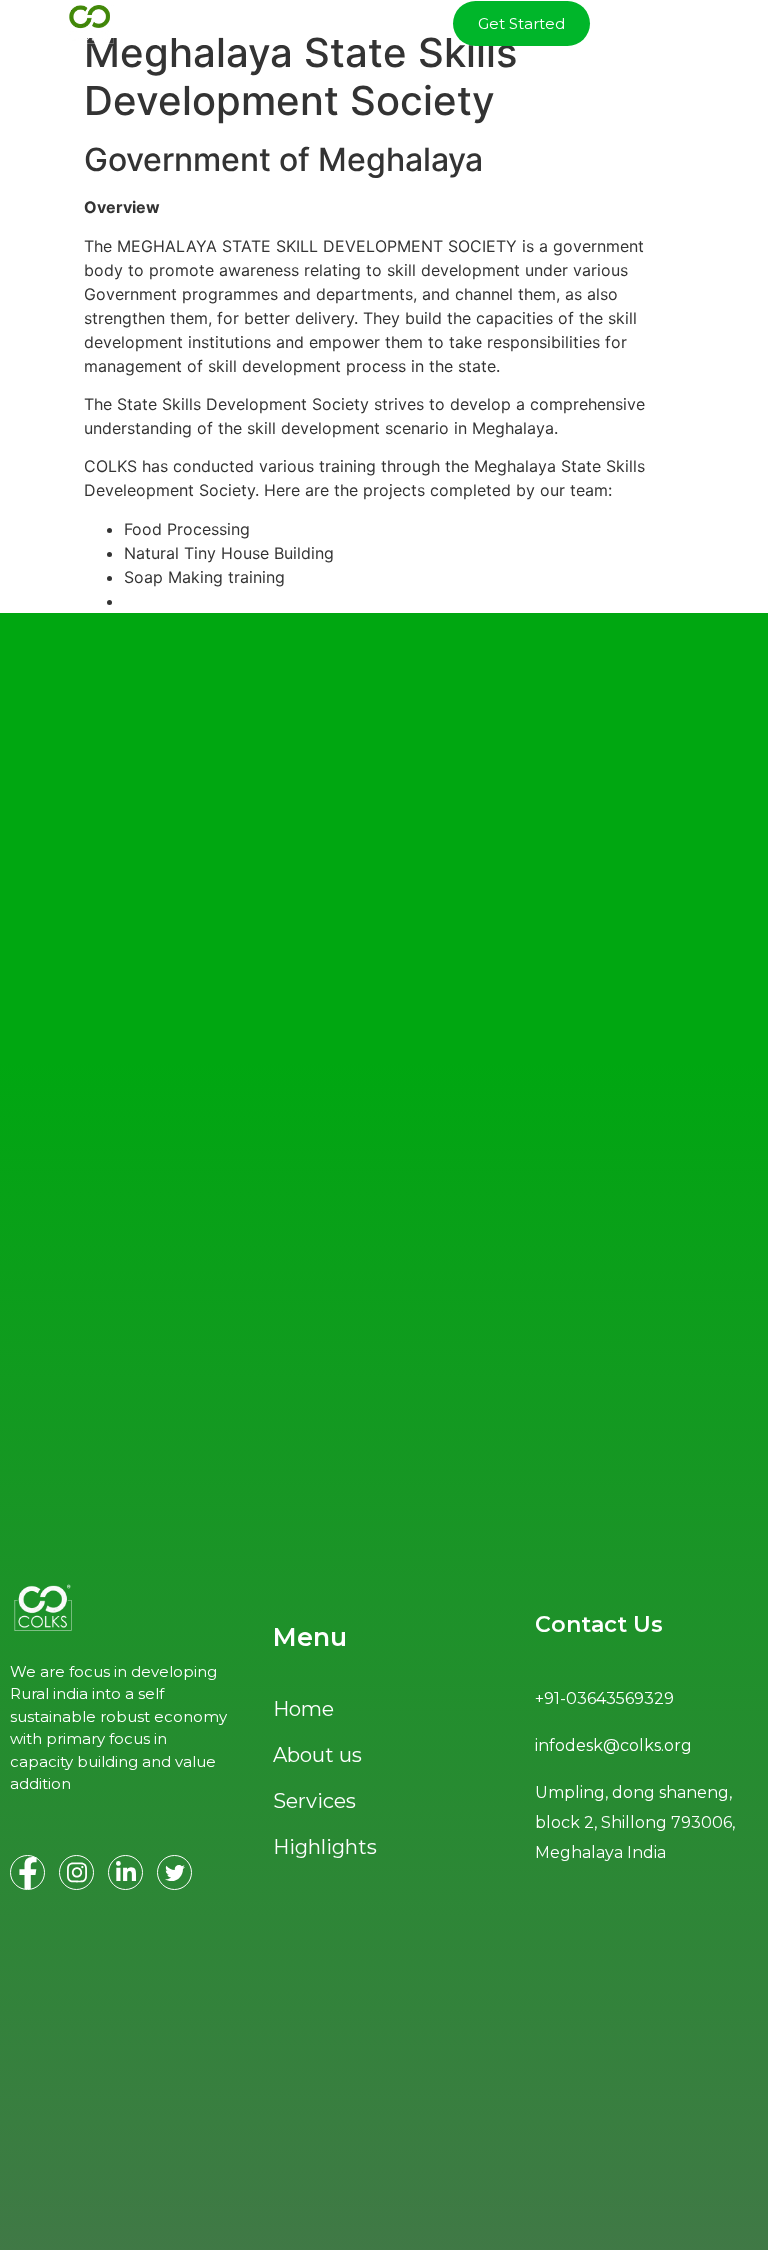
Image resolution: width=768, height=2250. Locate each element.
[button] (724, 23)
